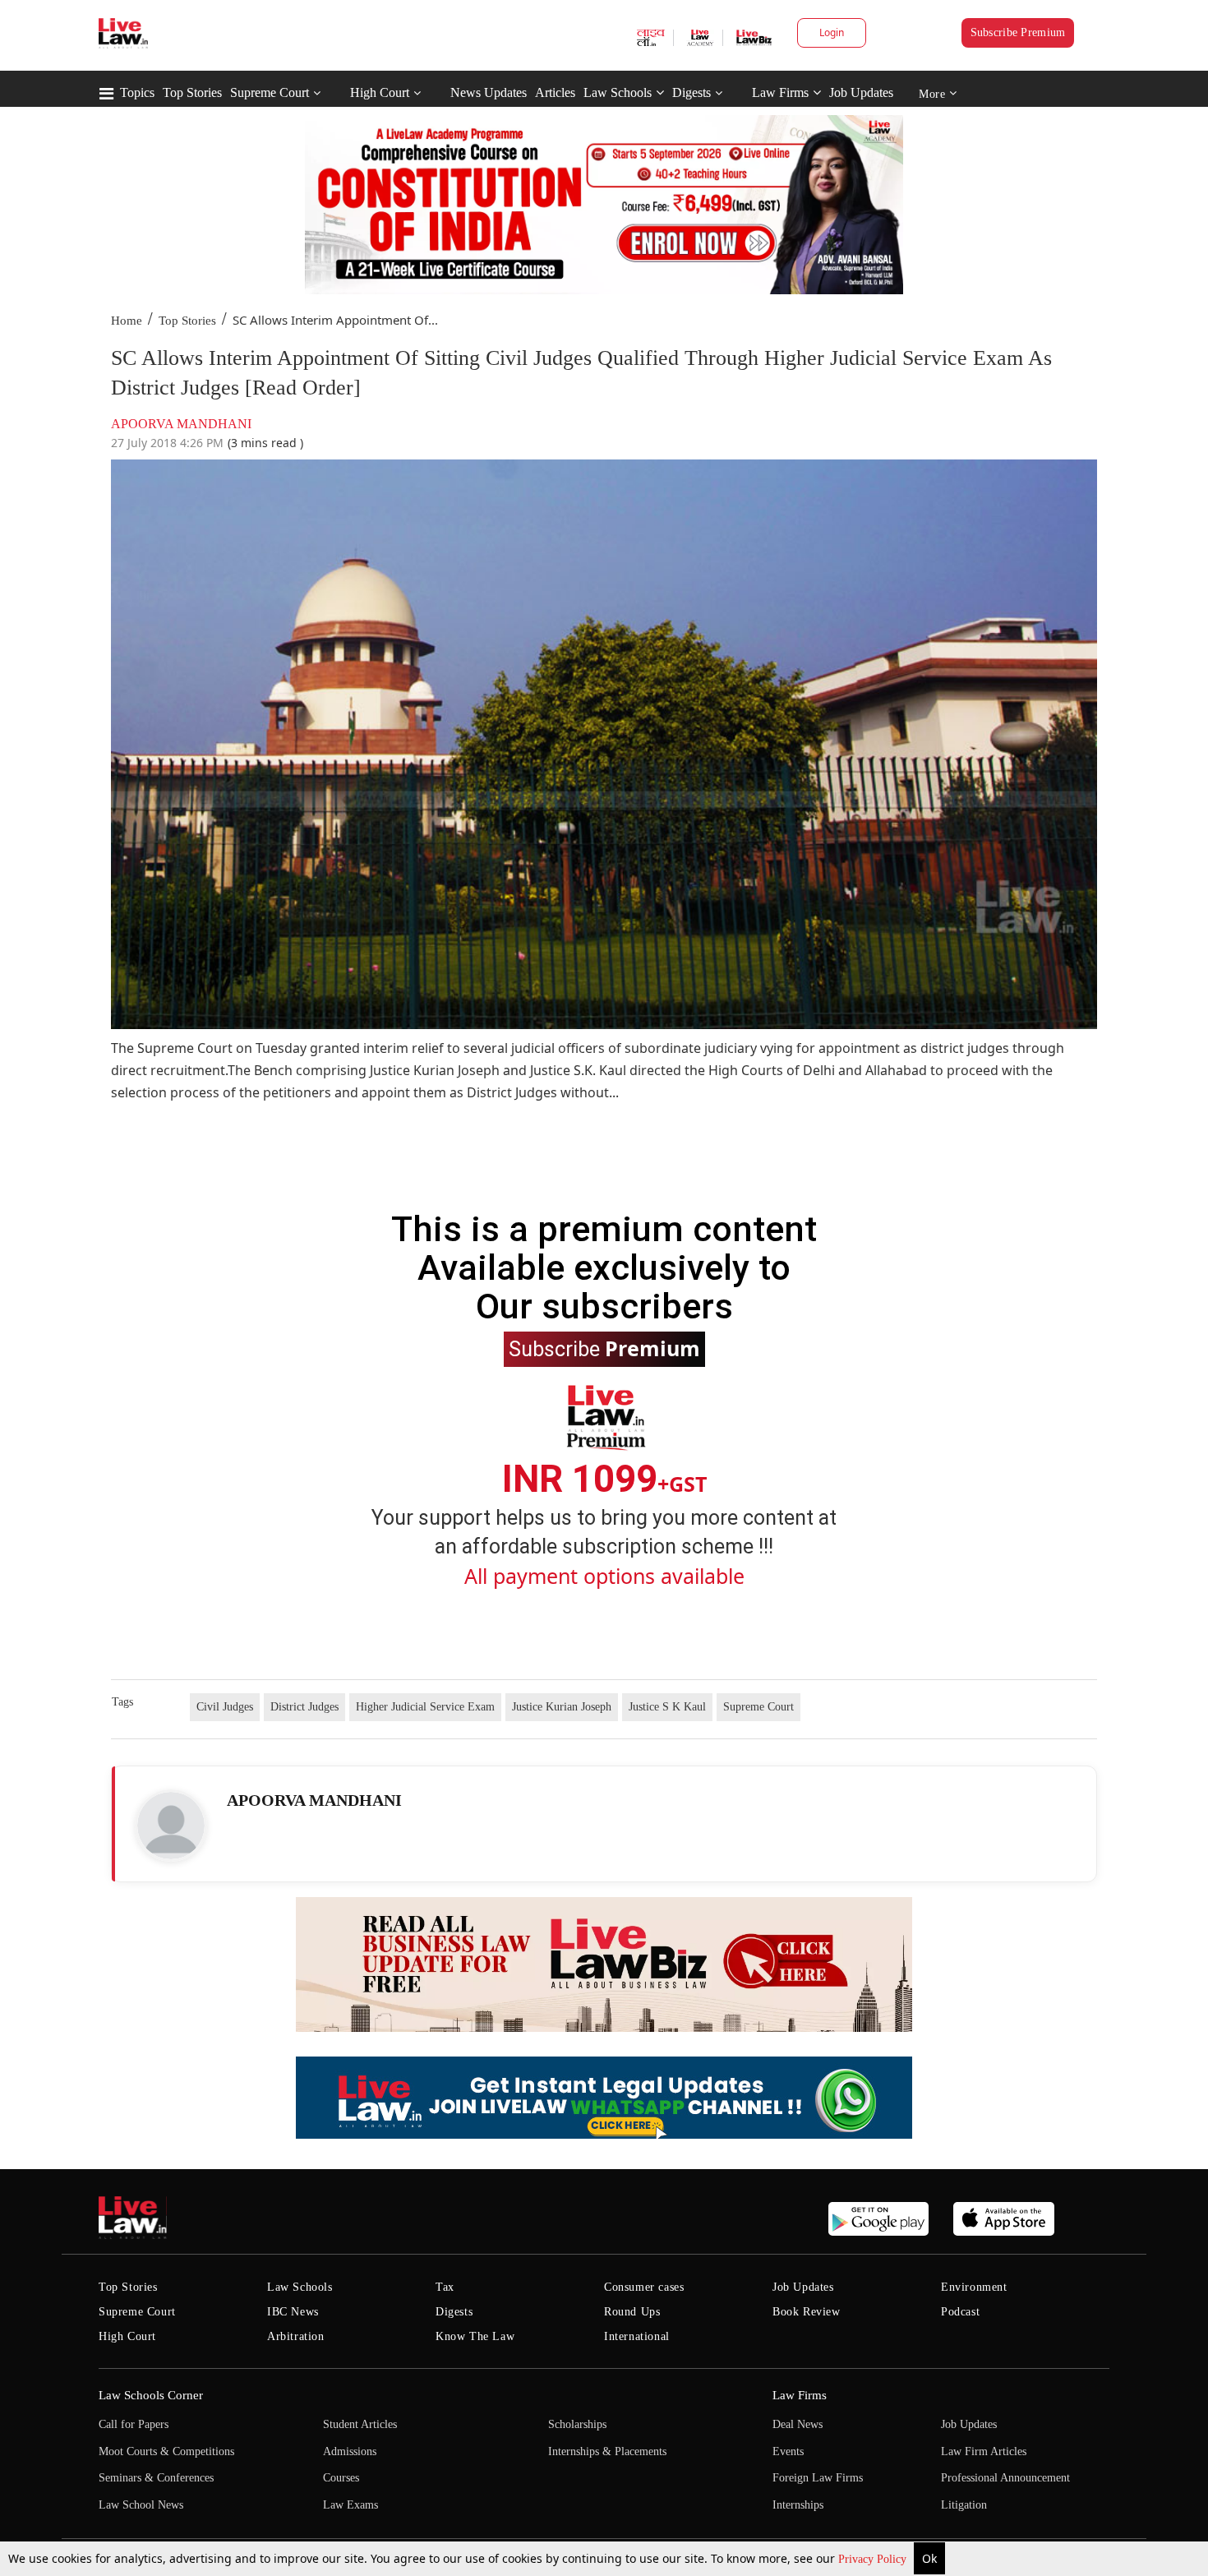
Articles (555, 92)
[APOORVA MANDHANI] (171, 1826)
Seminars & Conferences (156, 2478)
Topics (137, 92)
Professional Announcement (1005, 2478)
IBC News (293, 2312)
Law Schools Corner (151, 2395)
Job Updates (861, 92)
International (637, 2336)
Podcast (960, 2312)
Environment (974, 2287)
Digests (692, 92)
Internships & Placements (607, 2451)
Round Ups (632, 2312)
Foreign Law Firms (818, 2478)
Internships (798, 2505)
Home (127, 321)
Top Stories (192, 92)
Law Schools (618, 92)
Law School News (141, 2505)
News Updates (489, 92)
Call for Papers (134, 2424)
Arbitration (296, 2336)
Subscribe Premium (1018, 32)
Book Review (807, 2312)
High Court (380, 92)
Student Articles (360, 2424)
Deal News (798, 2424)
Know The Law (475, 2336)
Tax (445, 2287)
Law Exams (350, 2505)
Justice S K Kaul (667, 1707)
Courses (341, 2478)
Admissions (350, 2451)
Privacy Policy (874, 2559)
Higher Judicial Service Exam (425, 1707)
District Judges (304, 1707)
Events (788, 2451)
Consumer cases (644, 2287)
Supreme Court (270, 92)
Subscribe (604, 1348)
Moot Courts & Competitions (166, 2451)
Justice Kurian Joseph (562, 1707)
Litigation (964, 2505)
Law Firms (780, 92)
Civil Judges (225, 1707)
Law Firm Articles (984, 2451)
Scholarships (577, 2424)
